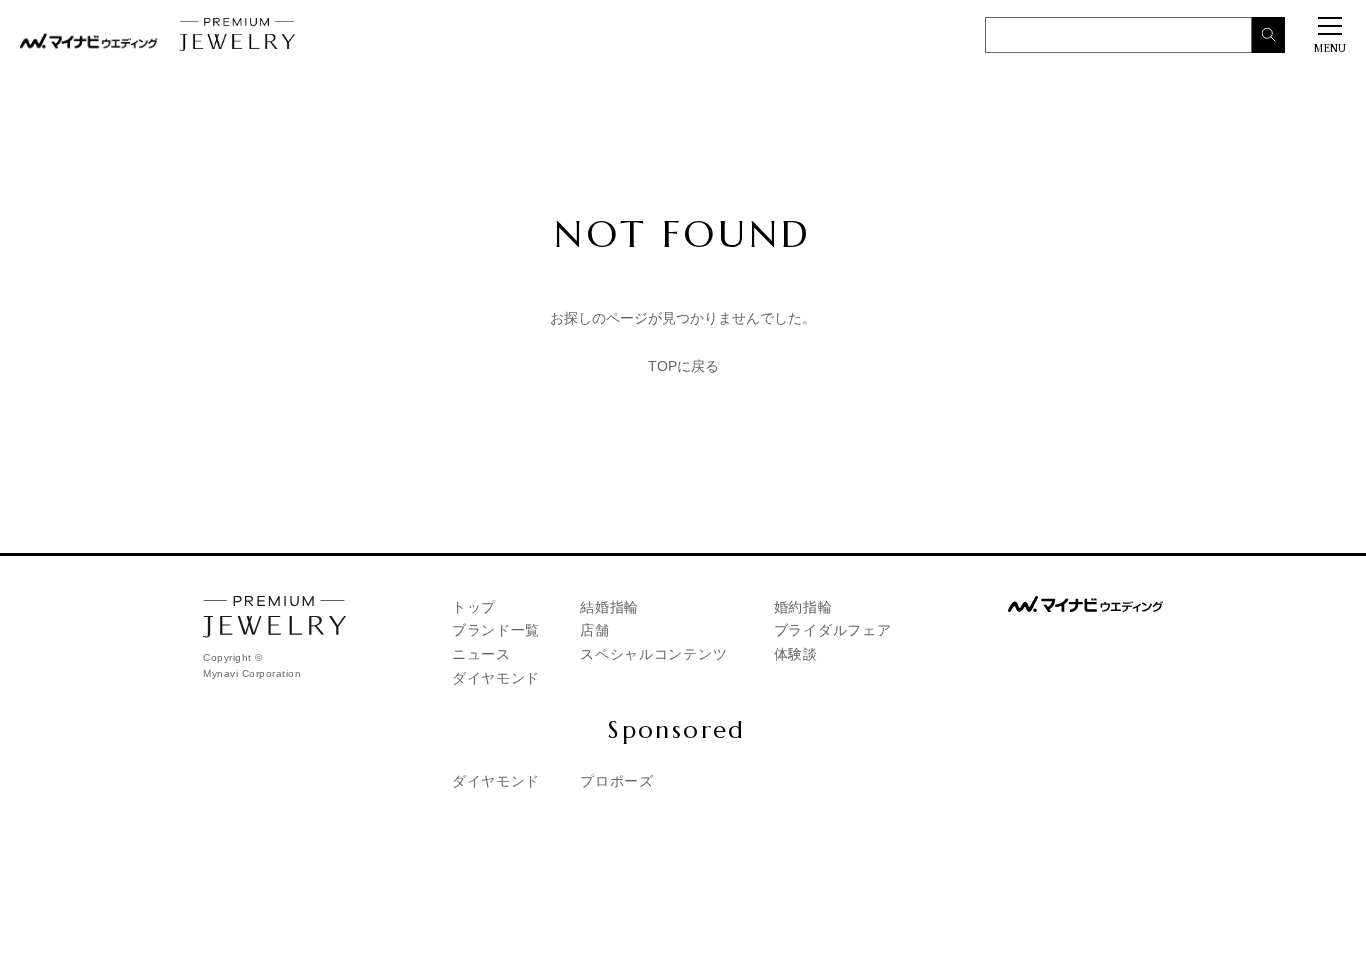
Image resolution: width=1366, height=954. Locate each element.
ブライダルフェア (833, 630)
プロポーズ (617, 781)
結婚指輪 (609, 607)
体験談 (796, 654)
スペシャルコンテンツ (653, 654)
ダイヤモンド (496, 678)
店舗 (594, 630)
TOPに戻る (683, 366)
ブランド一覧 (496, 630)
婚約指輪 (803, 607)
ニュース (481, 654)
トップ (474, 607)
